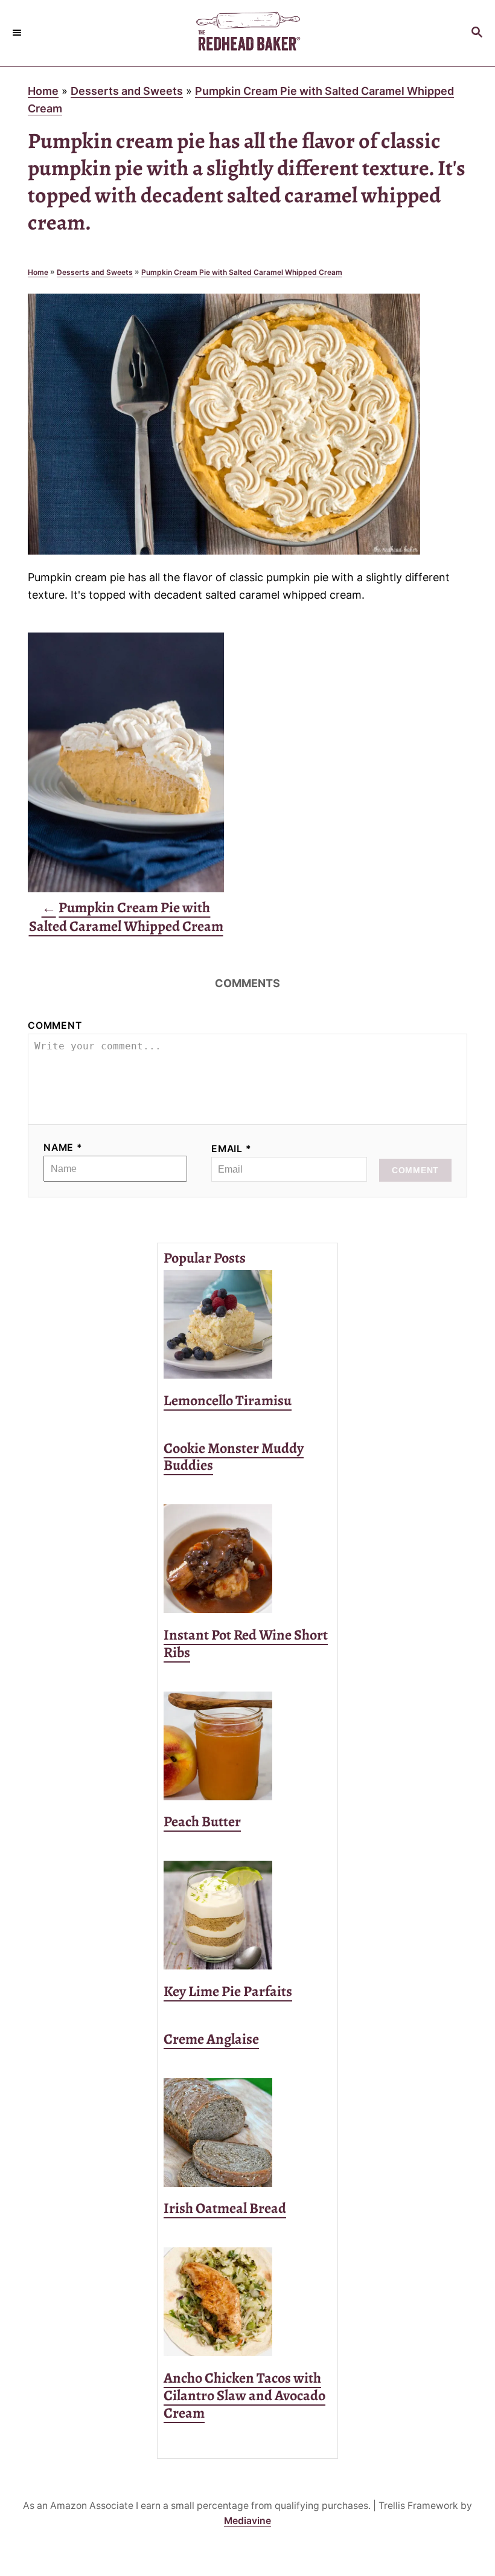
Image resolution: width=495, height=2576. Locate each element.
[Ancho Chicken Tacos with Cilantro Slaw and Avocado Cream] (247, 2302)
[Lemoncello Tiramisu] (247, 1324)
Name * (63, 1148)
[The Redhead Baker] (247, 33)
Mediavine (247, 2521)
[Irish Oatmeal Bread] (247, 2133)
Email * (232, 1149)
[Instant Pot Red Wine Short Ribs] (247, 1559)
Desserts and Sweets (127, 91)
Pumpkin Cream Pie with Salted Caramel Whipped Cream (242, 272)
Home (43, 91)
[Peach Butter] (247, 1746)
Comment (55, 1026)
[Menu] (18, 33)
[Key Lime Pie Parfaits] (247, 1915)
